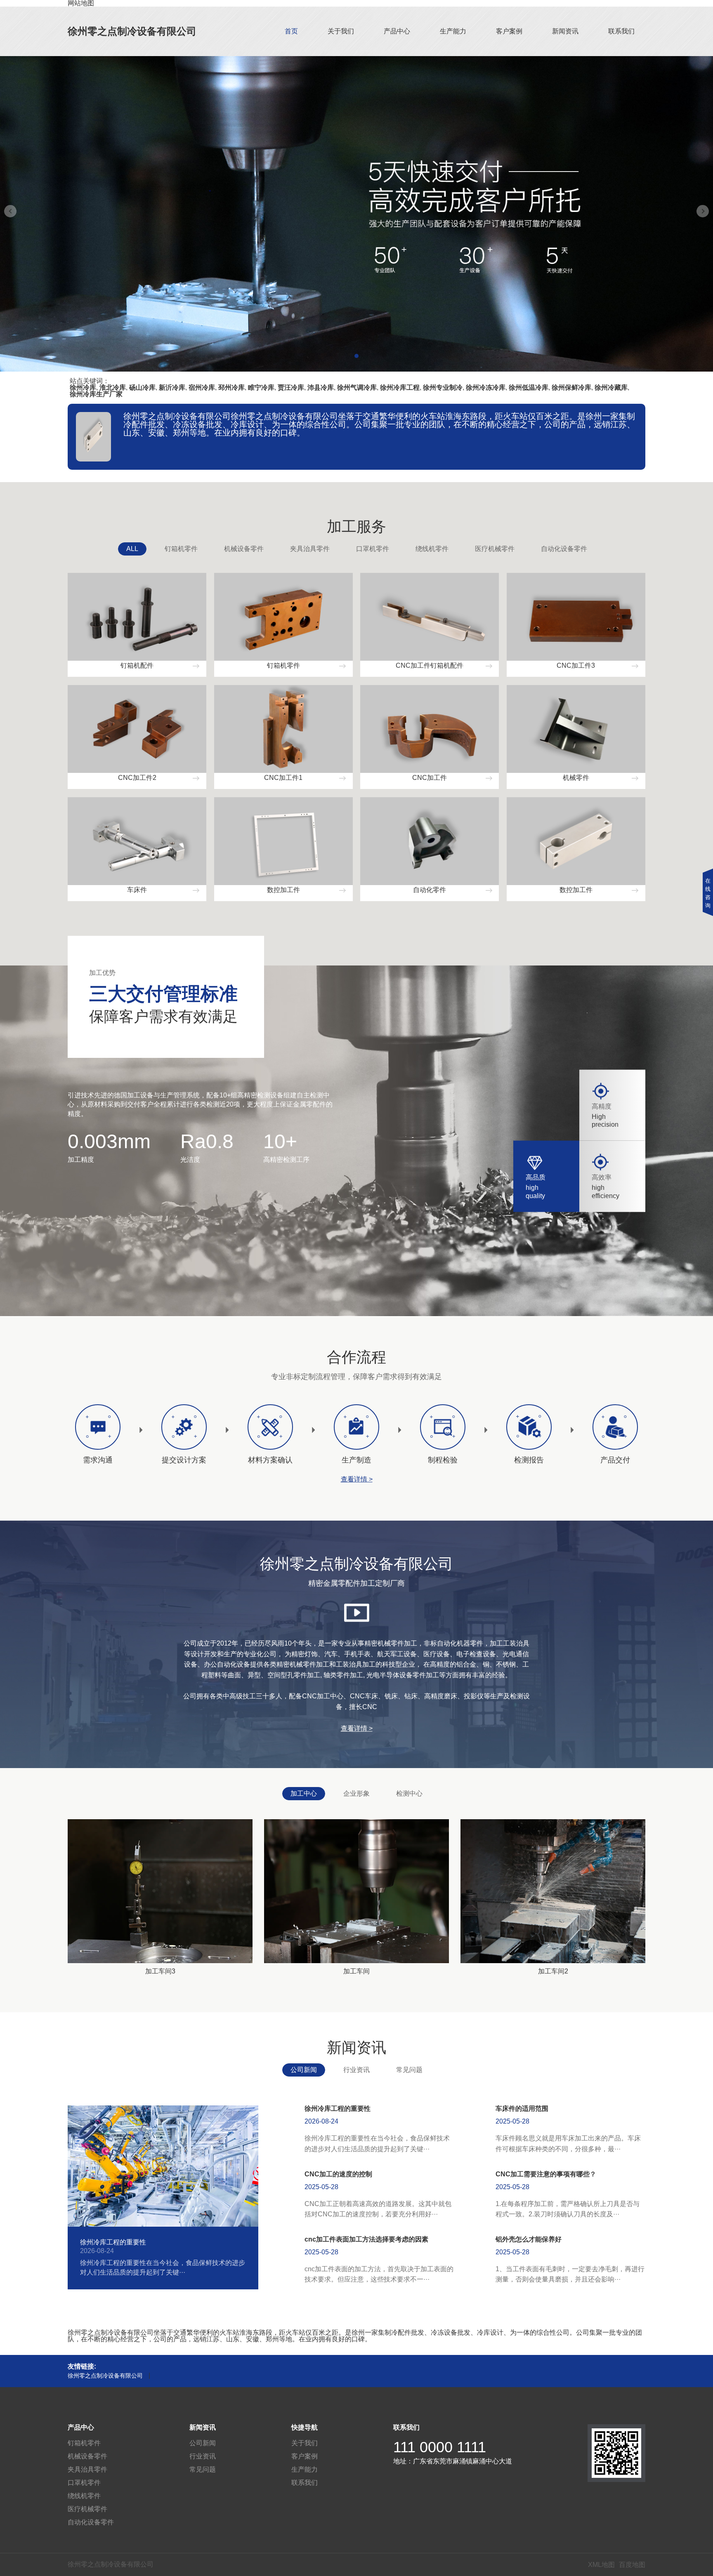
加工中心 (304, 1793)
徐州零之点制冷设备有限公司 (132, 31)
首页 (291, 31)
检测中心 (409, 1793)
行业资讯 (356, 2070)
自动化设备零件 (564, 549)
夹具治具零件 (310, 549)
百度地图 (632, 2565)
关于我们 (341, 31)
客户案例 (509, 31)
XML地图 (601, 2565)
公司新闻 (304, 2070)
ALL (132, 549)
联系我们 (621, 31)
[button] (356, 356)
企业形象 (356, 1793)
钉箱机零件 (181, 549)
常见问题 (409, 2070)
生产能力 (453, 31)
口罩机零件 (373, 549)
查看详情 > (357, 1479)
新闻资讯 (565, 31)
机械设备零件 (244, 549)
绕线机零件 (432, 549)
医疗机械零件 (495, 549)
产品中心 (397, 31)
